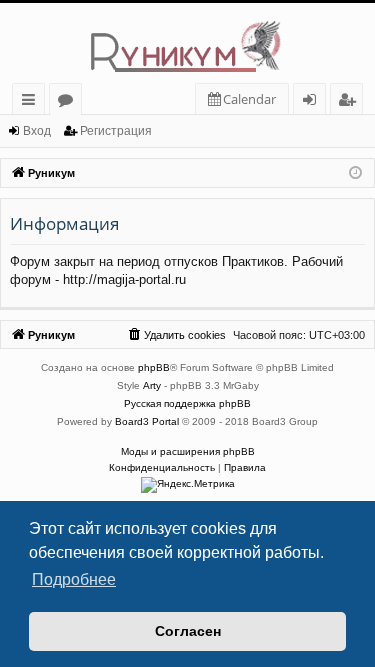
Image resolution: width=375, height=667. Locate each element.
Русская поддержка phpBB (187, 403)
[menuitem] (242, 99)
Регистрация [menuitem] (350, 102)
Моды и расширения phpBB (188, 451)
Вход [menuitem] (313, 102)
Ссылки (32, 102)
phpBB (154, 367)
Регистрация (116, 131)
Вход (37, 131)
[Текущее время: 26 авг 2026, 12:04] (355, 173)
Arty (152, 385)
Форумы (69, 102)
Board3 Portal (147, 421)
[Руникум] (187, 43)
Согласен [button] (188, 631)
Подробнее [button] (74, 579)
